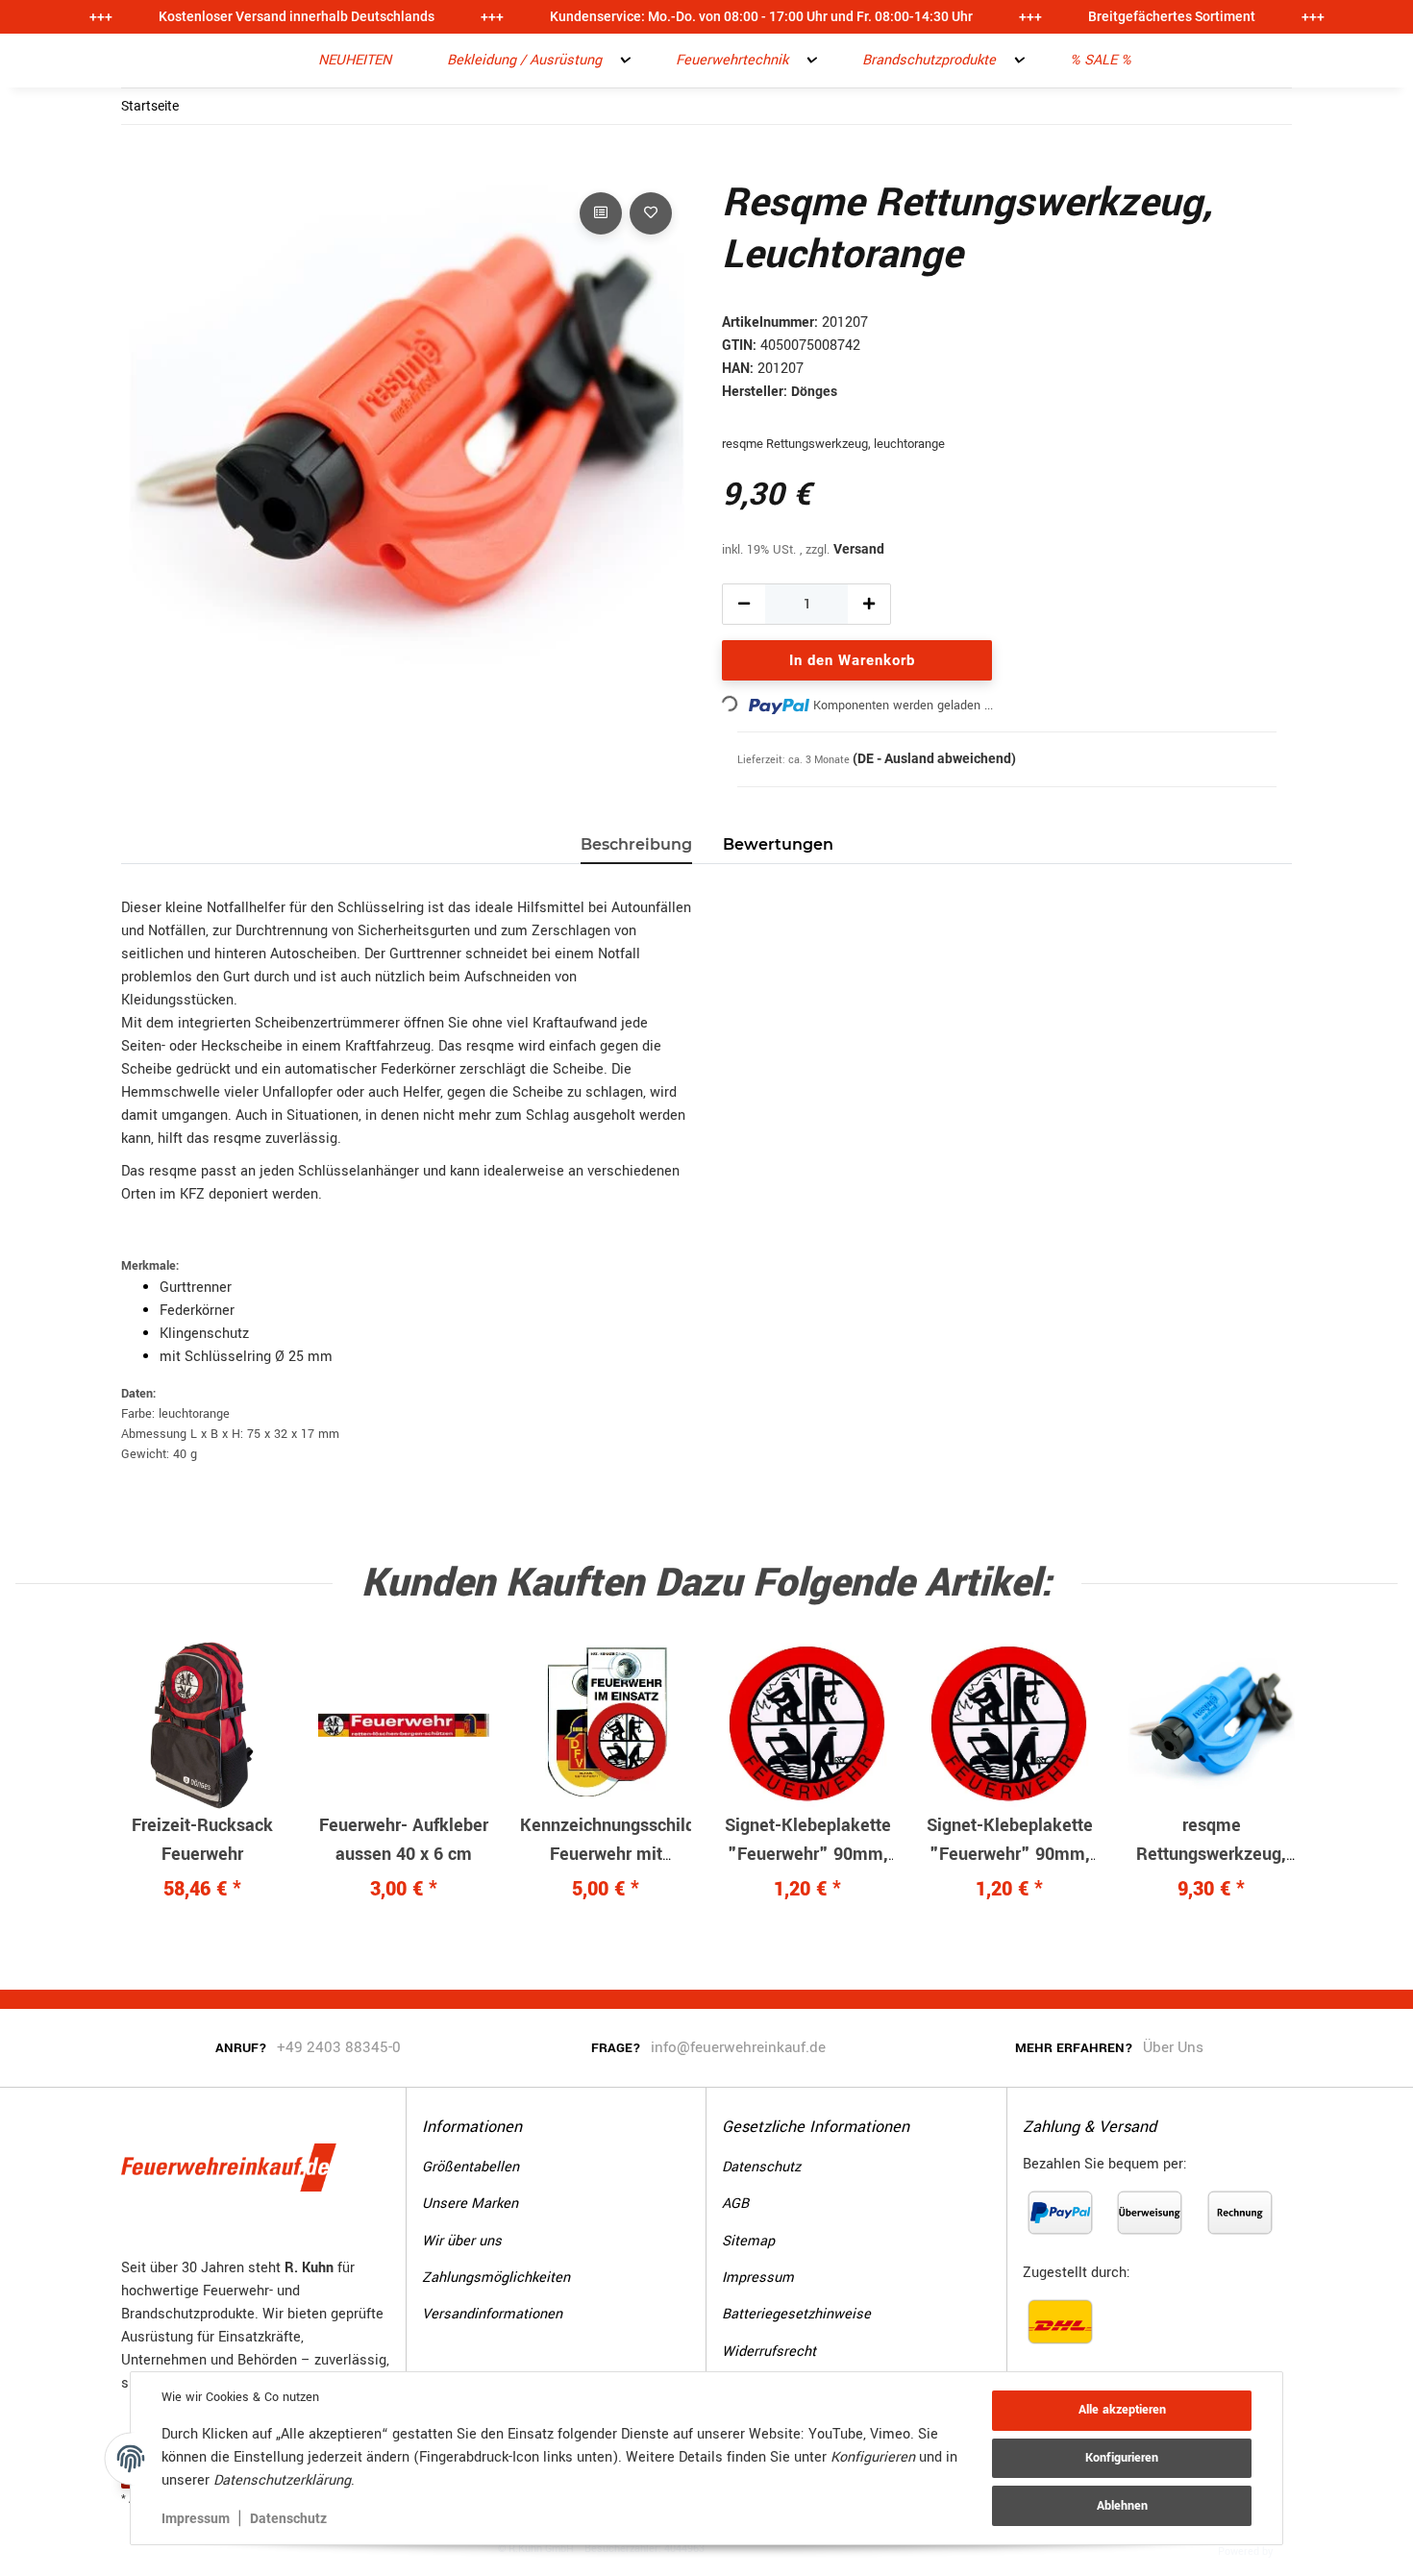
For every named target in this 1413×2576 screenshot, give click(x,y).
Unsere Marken (470, 2204)
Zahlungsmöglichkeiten (496, 2278)
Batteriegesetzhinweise (796, 2314)
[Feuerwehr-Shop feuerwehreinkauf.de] (272, 61)
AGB (735, 2204)
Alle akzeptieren (1122, 2410)
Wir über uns (462, 2241)
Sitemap (748, 2241)
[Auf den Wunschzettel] (651, 213)
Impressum (196, 2518)
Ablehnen (1122, 2506)
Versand (859, 549)
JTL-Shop (1306, 2550)
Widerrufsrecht (769, 2352)
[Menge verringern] (744, 604)
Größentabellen (471, 2167)
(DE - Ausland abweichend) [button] (934, 758)
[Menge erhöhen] (869, 604)
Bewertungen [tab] (778, 844)
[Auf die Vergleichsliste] (601, 213)
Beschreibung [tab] (636, 844)
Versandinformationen (492, 2314)
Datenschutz (288, 2518)
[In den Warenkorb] (136, 166)
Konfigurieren (1122, 2458)
